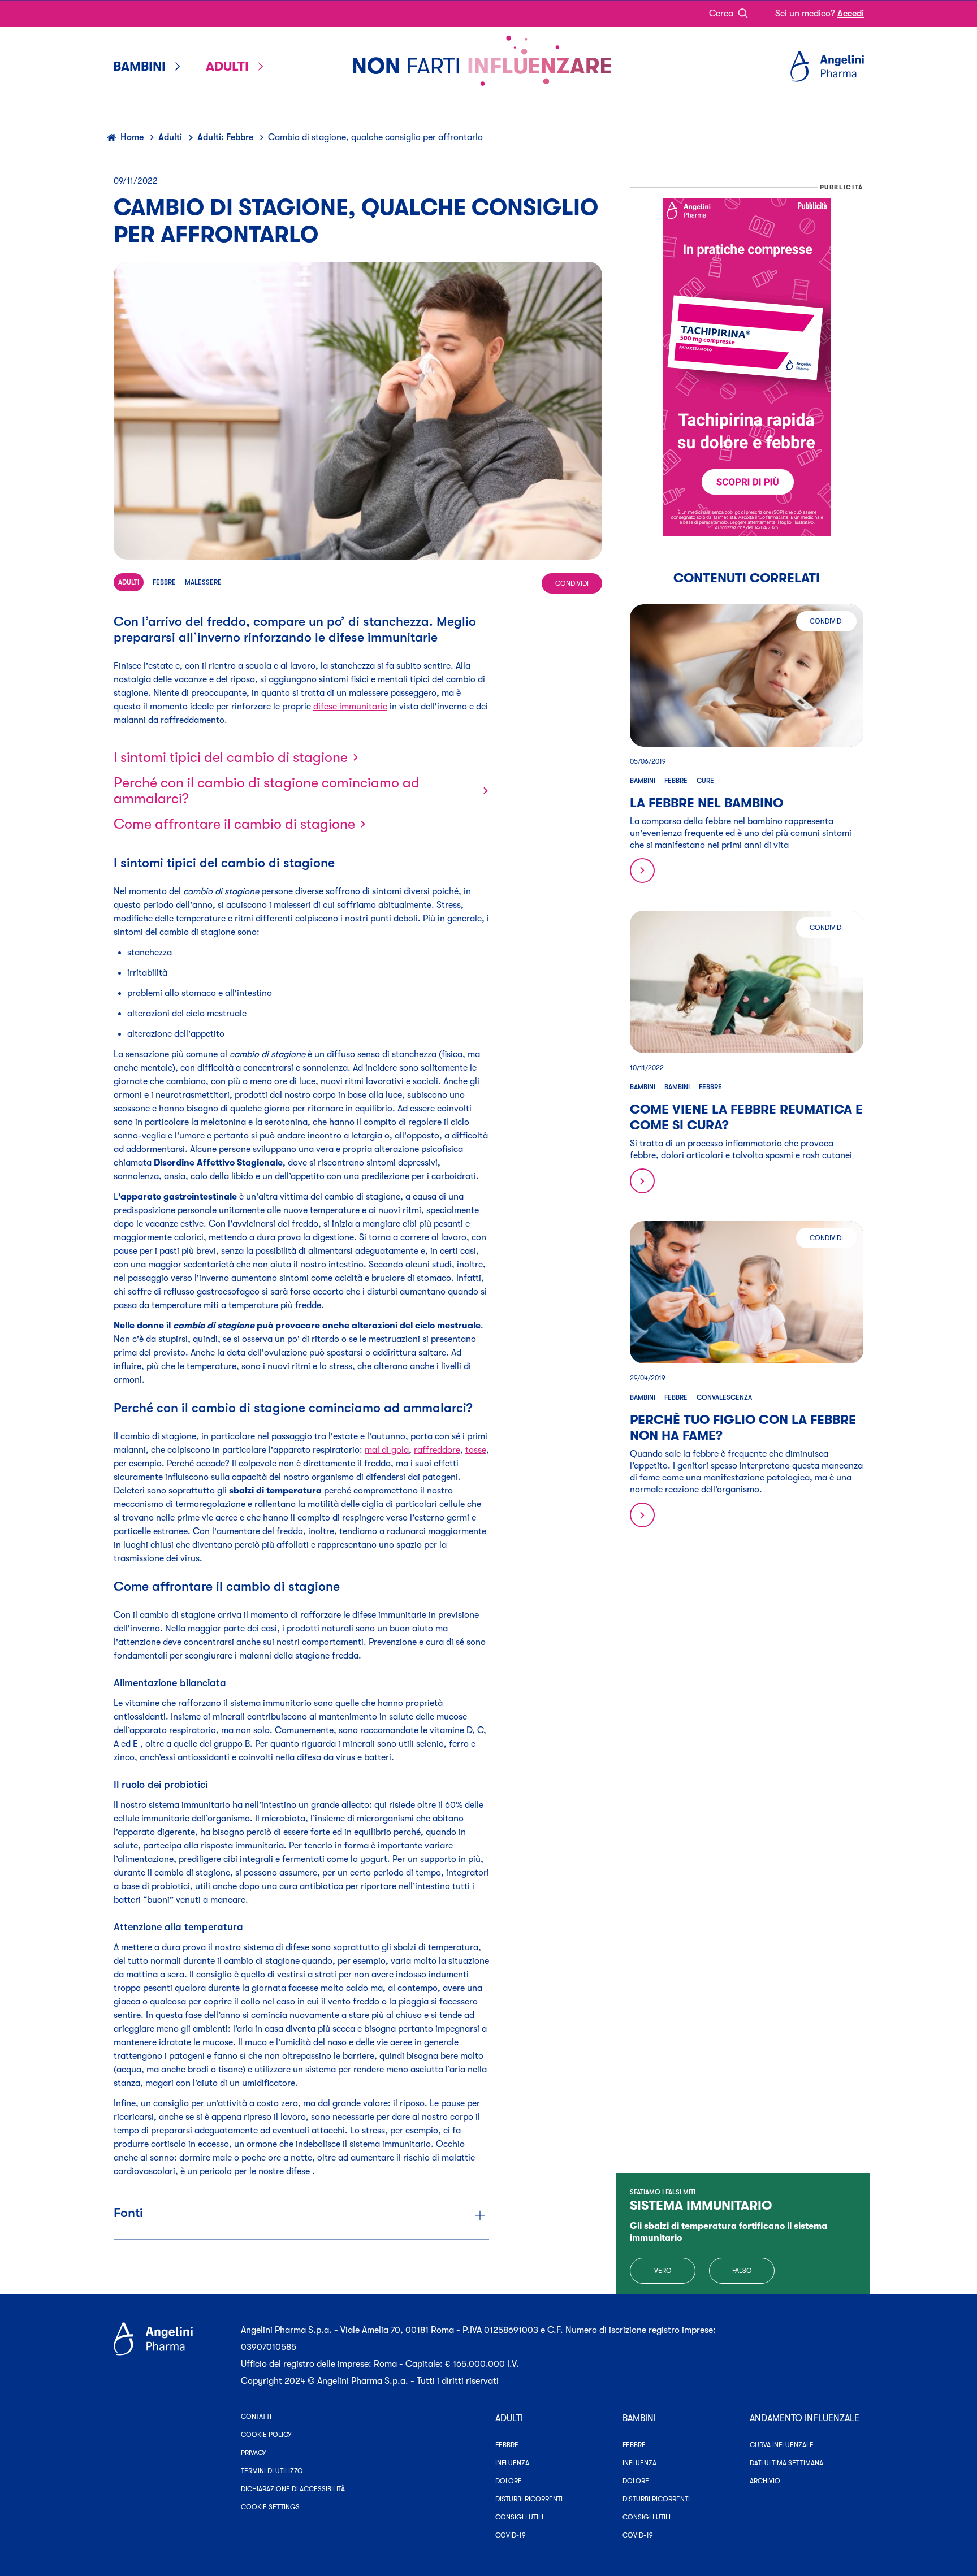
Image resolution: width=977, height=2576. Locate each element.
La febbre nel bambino (706, 803)
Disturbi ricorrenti (529, 2499)
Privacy (254, 2453)
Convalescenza (724, 1397)
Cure (705, 781)
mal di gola (387, 1450)
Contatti (256, 2417)
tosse (476, 1450)
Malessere (203, 582)
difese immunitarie (350, 707)
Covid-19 (511, 2535)
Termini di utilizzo (272, 2471)
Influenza (512, 2463)
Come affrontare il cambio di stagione (234, 824)
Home (132, 137)
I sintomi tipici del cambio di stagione (231, 757)
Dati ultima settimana (786, 2463)
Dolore (509, 2481)
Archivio (765, 2481)
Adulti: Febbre (225, 137)
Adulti (170, 137)
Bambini (643, 781)
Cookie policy (266, 2435)
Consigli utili (519, 2517)
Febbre (164, 582)
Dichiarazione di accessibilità (293, 2489)
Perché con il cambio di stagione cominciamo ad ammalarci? (267, 791)
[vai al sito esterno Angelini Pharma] (170, 2356)
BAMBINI (639, 2418)
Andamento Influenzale (805, 2418)
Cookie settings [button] (270, 2507)
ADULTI (509, 2418)
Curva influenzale (782, 2445)
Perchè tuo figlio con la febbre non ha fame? (743, 1428)
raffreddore (437, 1450)
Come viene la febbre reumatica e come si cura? (746, 1117)
